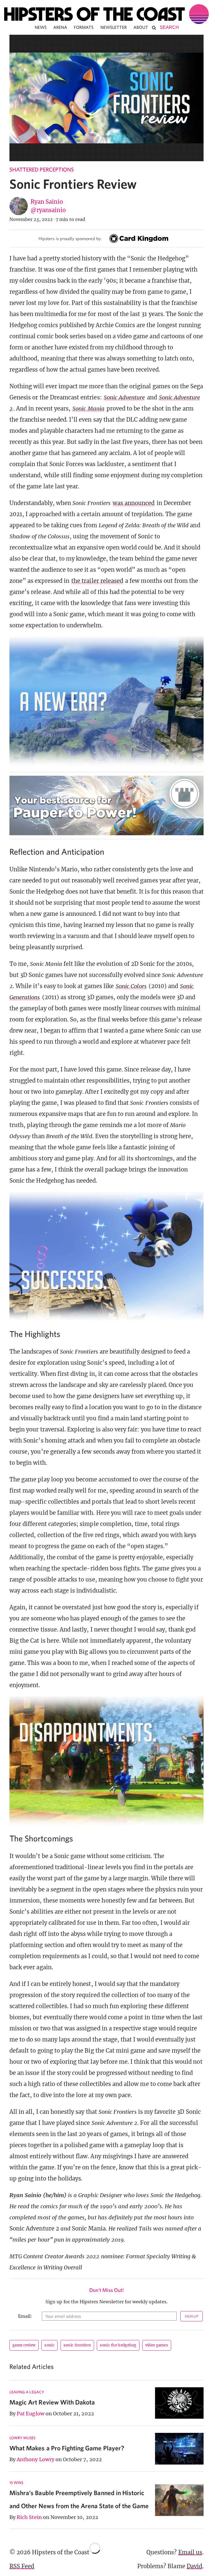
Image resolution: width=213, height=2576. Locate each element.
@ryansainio (48, 210)
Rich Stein (29, 2517)
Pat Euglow (31, 2414)
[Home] (106, 14)
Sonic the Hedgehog (118, 2345)
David (194, 2566)
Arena (60, 27)
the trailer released (97, 581)
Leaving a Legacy (27, 2392)
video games (157, 2345)
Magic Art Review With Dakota (52, 2402)
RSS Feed (22, 2566)
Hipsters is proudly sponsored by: (70, 238)
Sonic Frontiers (77, 2345)
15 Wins (16, 2483)
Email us (190, 2552)
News (41, 27)
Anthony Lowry (35, 2459)
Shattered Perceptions (42, 169)
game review (24, 2345)
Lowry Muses (23, 2438)
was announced (134, 503)
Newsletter (114, 27)
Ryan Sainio (47, 202)
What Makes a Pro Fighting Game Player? (67, 2448)
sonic (50, 2345)
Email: (25, 2316)
